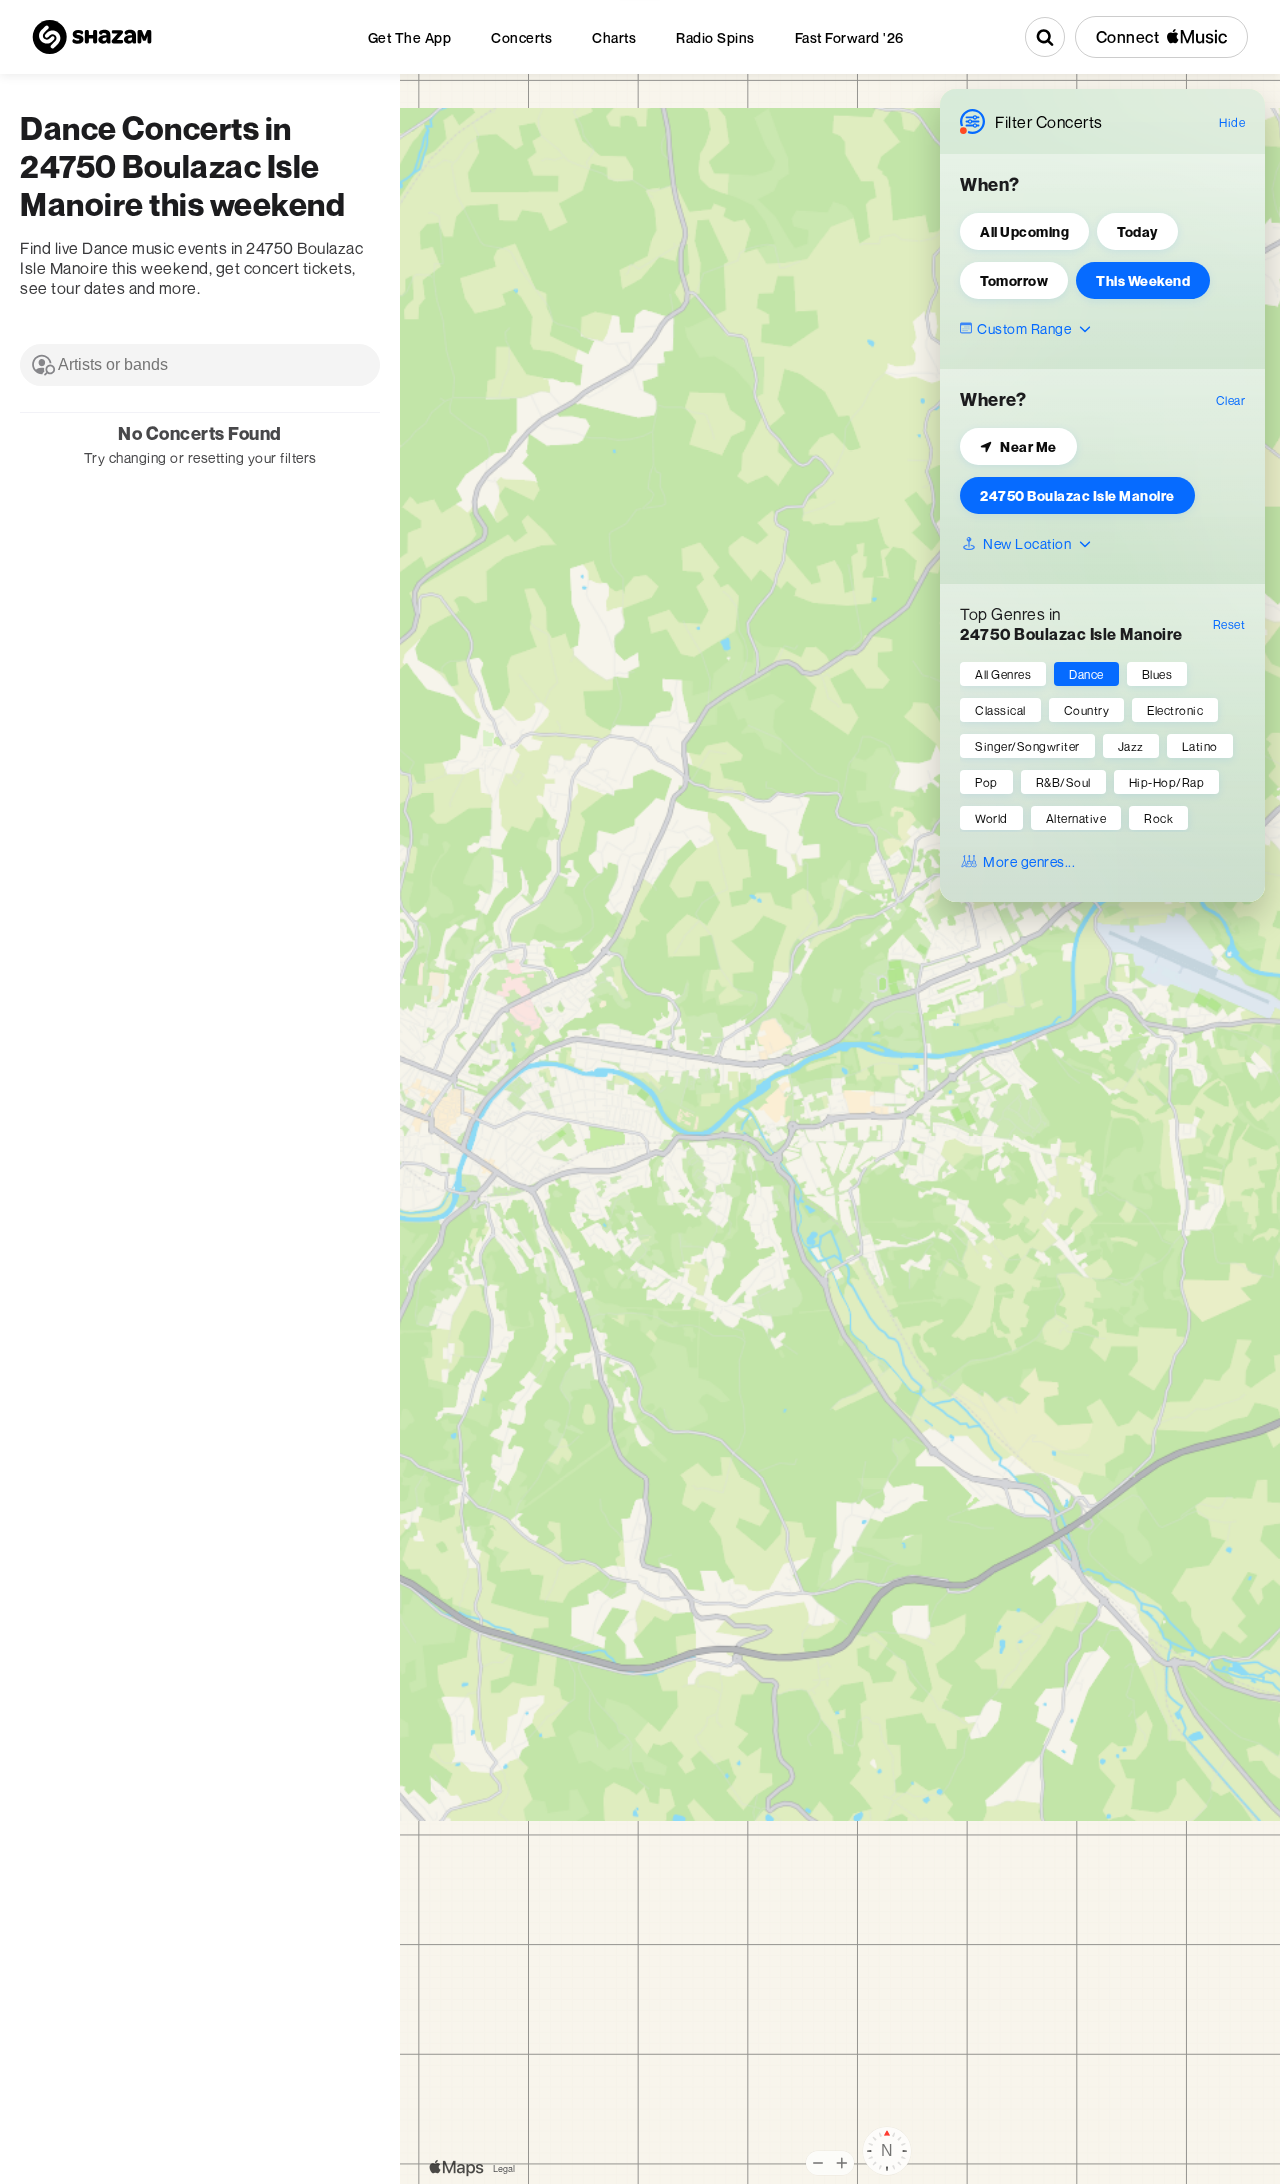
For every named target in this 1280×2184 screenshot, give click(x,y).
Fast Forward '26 (849, 37)
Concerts (521, 37)
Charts (614, 37)
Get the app (410, 37)
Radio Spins (715, 37)
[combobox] (200, 365)
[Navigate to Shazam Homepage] (92, 37)
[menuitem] (410, 37)
